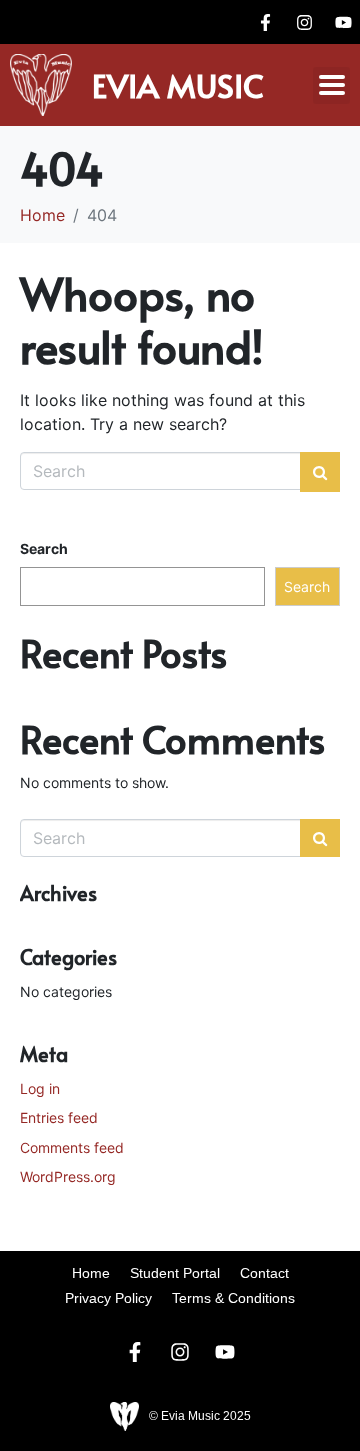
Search (44, 548)
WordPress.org (68, 1176)
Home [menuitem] (91, 1273)
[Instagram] (304, 22)
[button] (331, 85)
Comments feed (72, 1147)
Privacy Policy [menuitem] (108, 1298)
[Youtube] (343, 22)
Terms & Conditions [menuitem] (233, 1298)
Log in (40, 1088)
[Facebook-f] (265, 22)
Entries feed (59, 1117)
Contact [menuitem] (264, 1273)
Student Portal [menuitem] (175, 1273)
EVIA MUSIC (178, 85)
